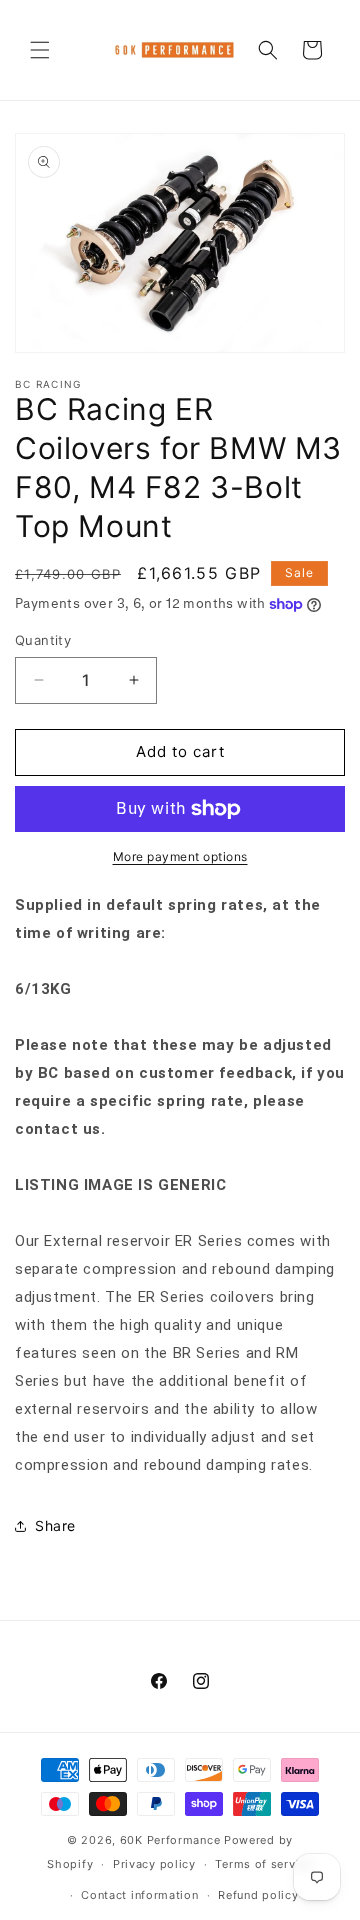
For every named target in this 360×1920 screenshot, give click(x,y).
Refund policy (258, 1895)
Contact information (139, 1895)
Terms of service (263, 1864)
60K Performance (170, 1840)
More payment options (180, 856)
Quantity (43, 640)
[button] (40, 50)
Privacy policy (154, 1864)
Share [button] (55, 1525)
